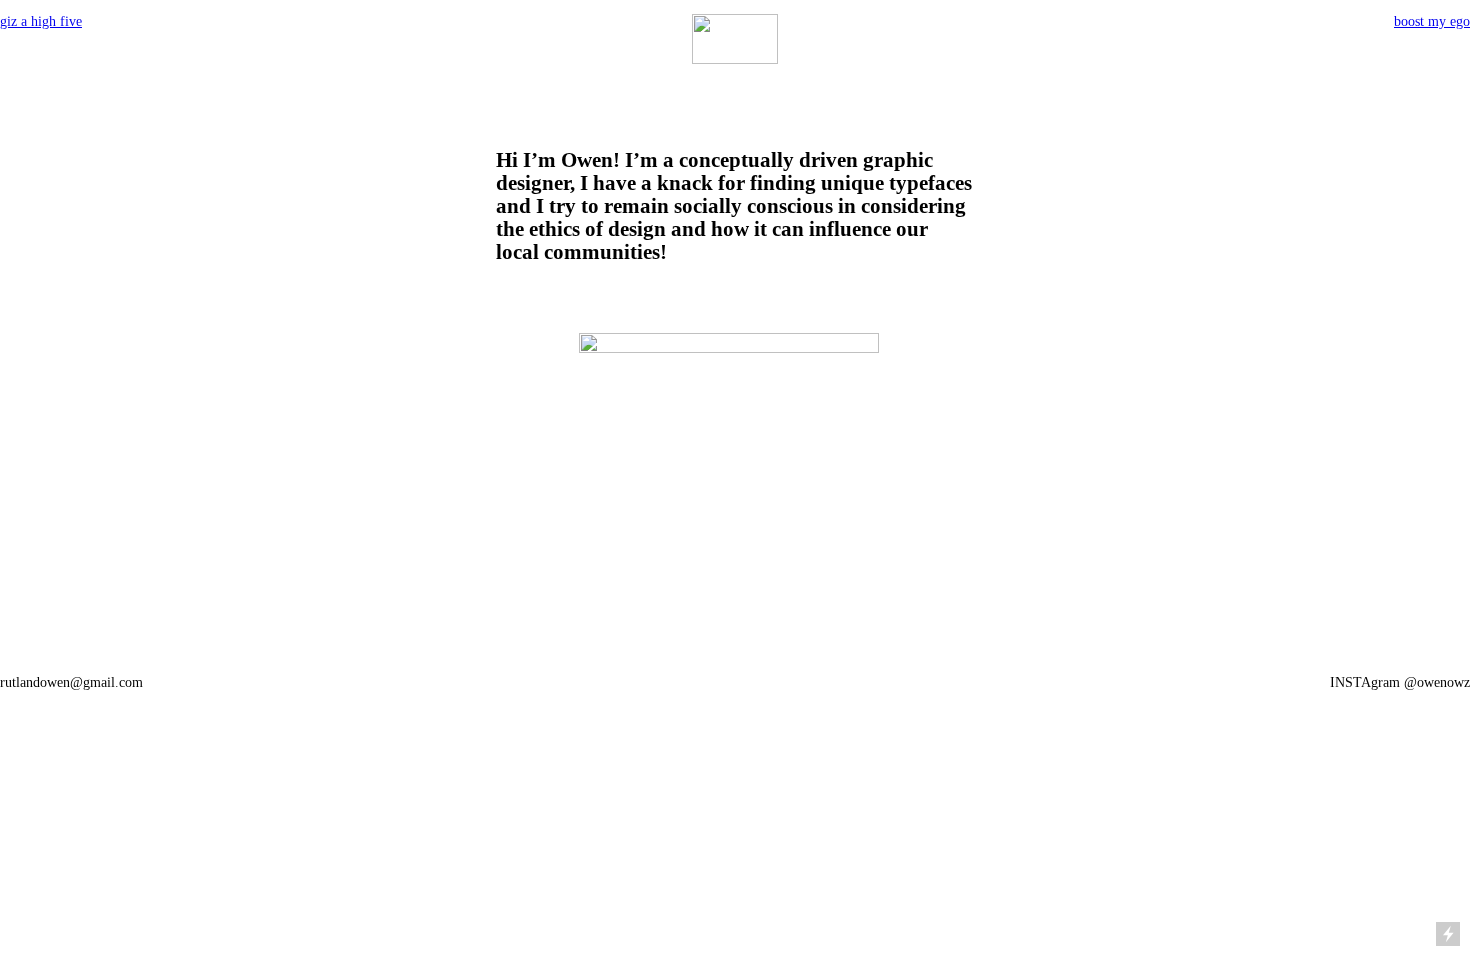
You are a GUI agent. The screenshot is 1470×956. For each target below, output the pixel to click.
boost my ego (1432, 21)
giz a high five (41, 21)
